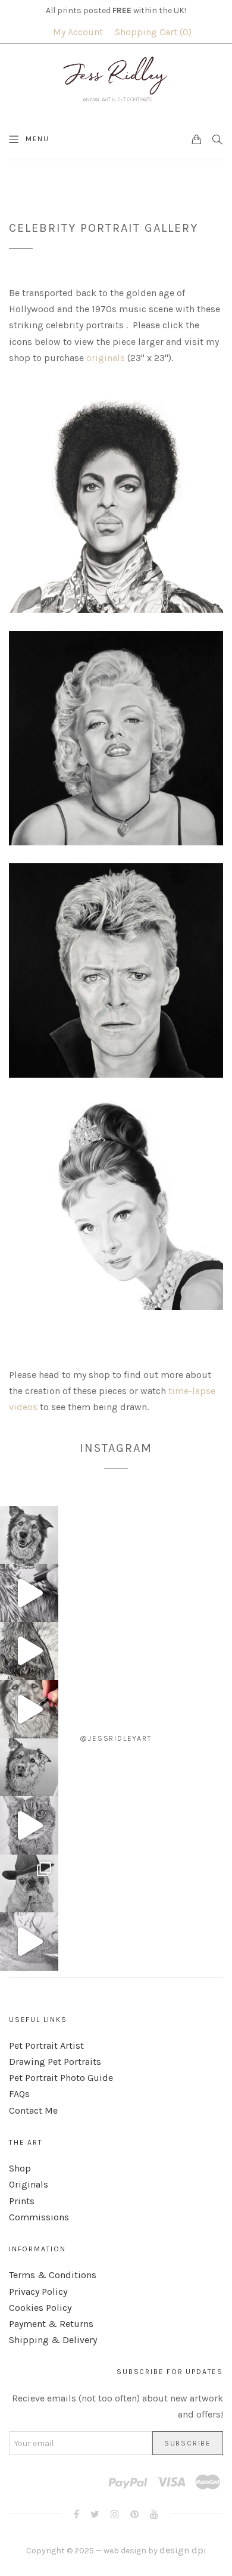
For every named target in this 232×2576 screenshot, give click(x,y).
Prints (22, 2201)
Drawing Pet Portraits (55, 2062)
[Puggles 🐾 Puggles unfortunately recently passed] (29, 1884)
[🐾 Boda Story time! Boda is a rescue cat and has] (29, 1825)
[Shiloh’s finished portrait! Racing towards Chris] (29, 1535)
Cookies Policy (40, 2308)
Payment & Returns (51, 2324)
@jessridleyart (116, 1738)
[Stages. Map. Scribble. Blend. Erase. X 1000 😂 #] (29, 1593)
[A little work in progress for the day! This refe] (29, 1651)
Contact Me (33, 2110)
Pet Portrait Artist (46, 2045)
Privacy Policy (38, 2292)
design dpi (183, 2550)
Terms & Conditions (53, 2275)
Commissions (39, 2217)
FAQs (19, 2094)
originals (106, 358)
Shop (20, 2168)
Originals (29, 2184)
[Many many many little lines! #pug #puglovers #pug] (29, 1942)
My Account (78, 32)
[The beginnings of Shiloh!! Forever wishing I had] (29, 1768)
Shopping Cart (152, 32)
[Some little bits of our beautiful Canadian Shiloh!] (29, 1709)
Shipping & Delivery (53, 2340)
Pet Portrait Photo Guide (61, 2078)
